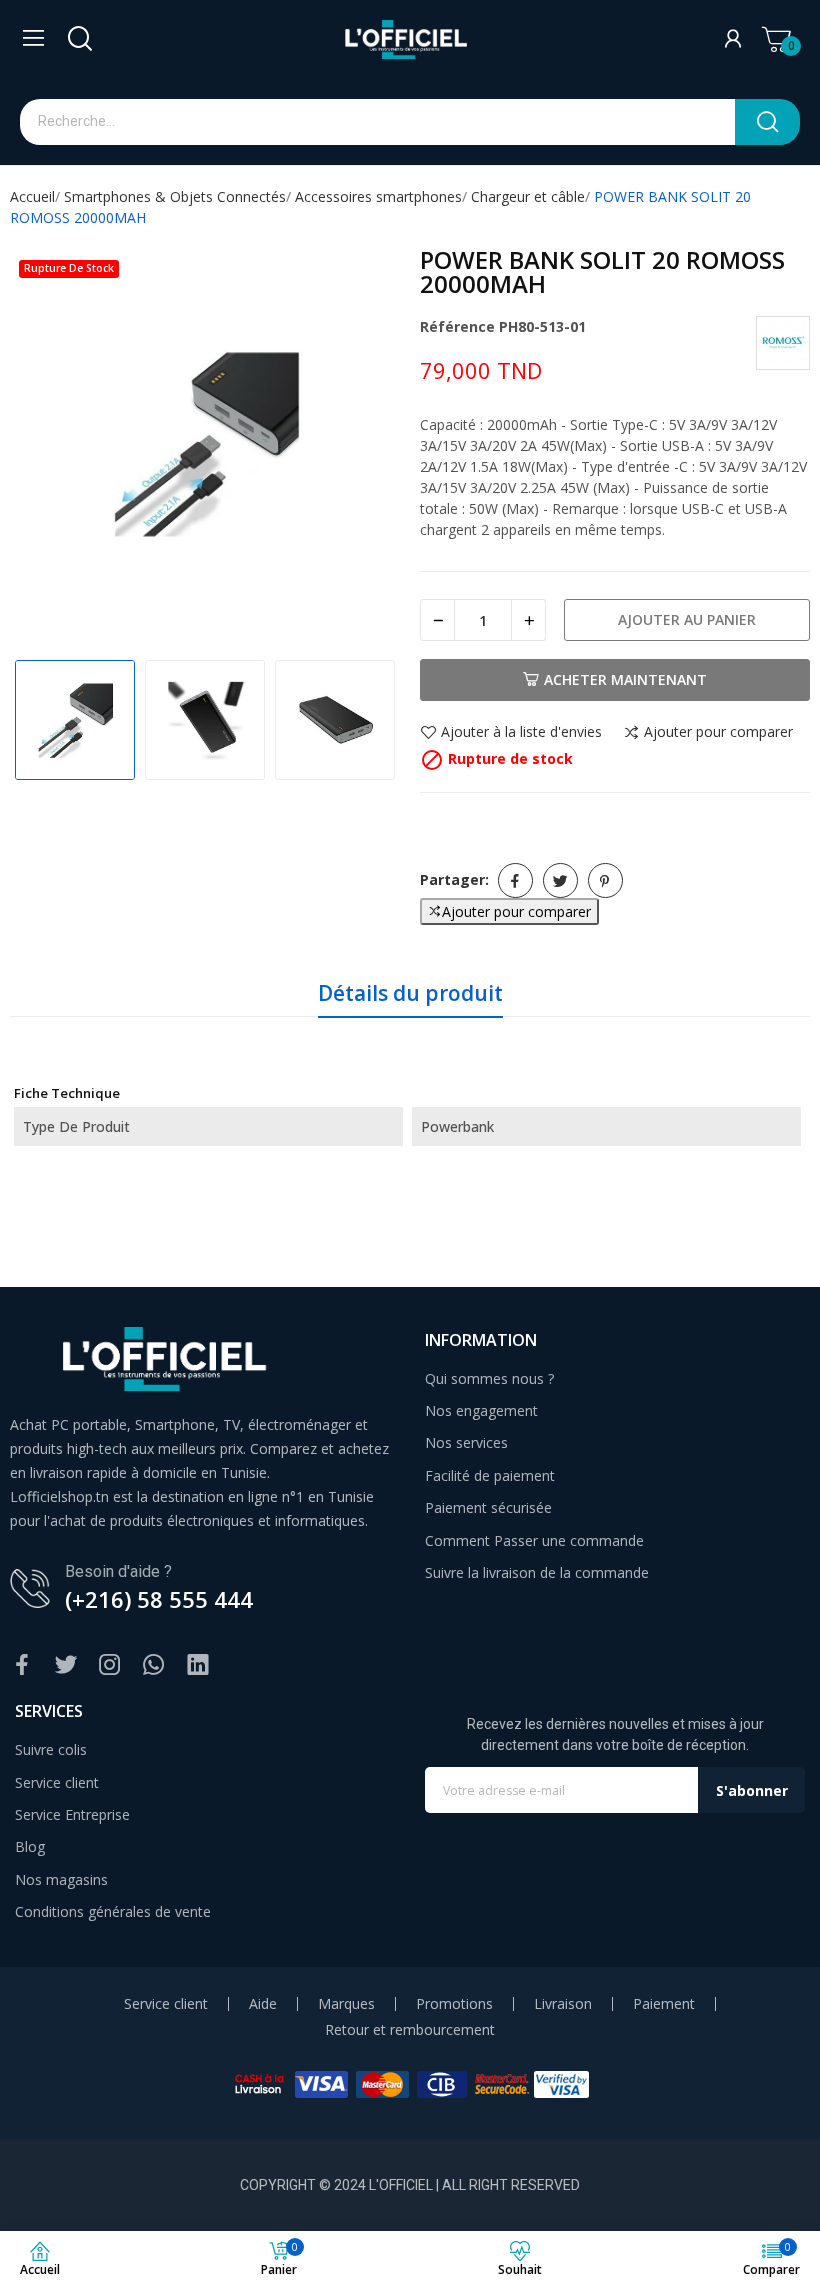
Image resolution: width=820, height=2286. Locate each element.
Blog (30, 1846)
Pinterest (605, 880)
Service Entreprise (72, 1814)
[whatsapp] (154, 1665)
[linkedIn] (198, 1665)
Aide (263, 2004)
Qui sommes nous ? (489, 1378)
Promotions (454, 2004)
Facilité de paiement (490, 1475)
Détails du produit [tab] (410, 993)
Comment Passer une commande (534, 1540)
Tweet (560, 880)
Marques (346, 2004)
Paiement (664, 2004)
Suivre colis (51, 1749)
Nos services (466, 1442)
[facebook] (22, 1665)
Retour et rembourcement (410, 2030)
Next (364, 445)
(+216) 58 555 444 (159, 1599)
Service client (57, 1782)
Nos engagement (481, 1410)
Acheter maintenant (625, 679)
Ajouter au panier (687, 619)
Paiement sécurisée (488, 1507)
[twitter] (66, 1665)
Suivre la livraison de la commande (537, 1572)
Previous (46, 445)
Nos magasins (61, 1879)
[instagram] (110, 1665)
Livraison (563, 2004)
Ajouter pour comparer (718, 733)
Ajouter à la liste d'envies (521, 733)
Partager (515, 880)
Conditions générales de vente (113, 1911)
